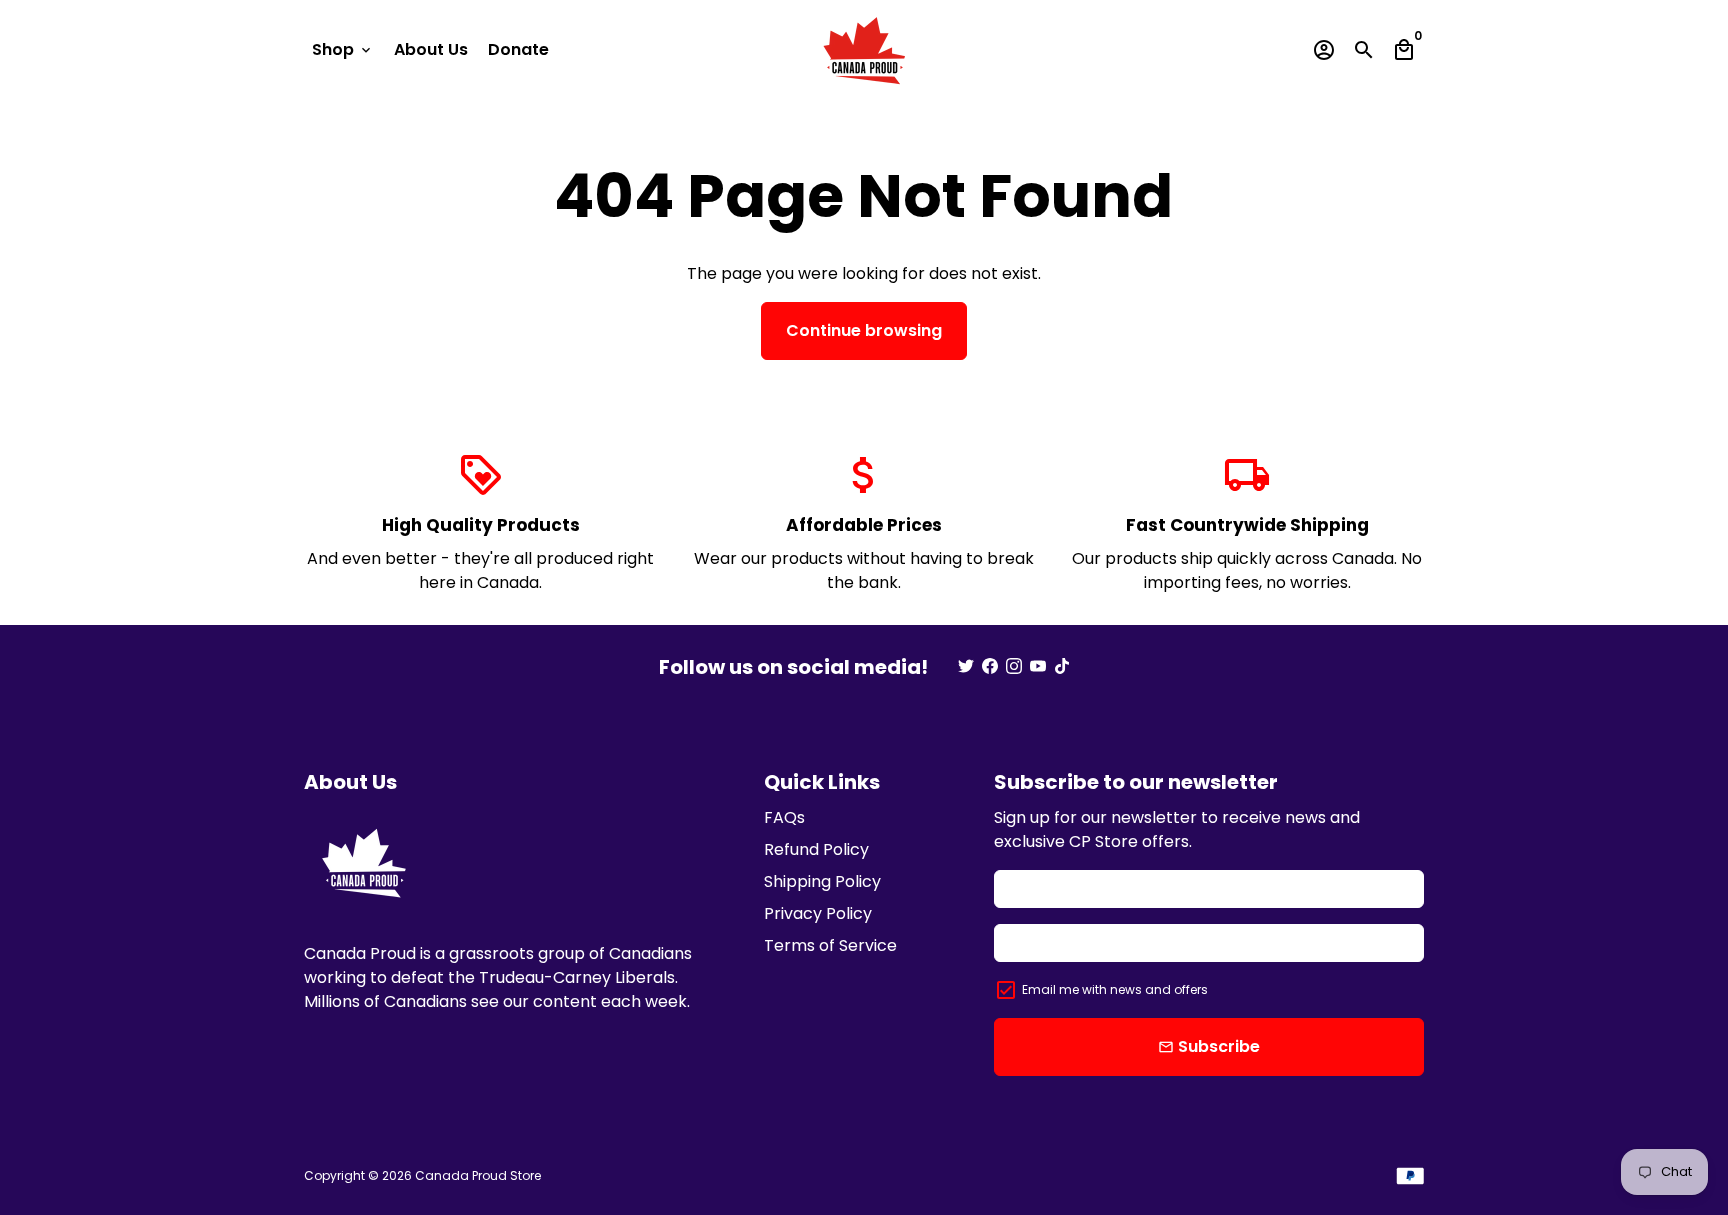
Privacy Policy (818, 913)
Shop (343, 49)
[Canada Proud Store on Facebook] (990, 666)
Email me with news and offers (1115, 989)
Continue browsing (864, 330)
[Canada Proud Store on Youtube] (1038, 666)
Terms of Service (830, 945)
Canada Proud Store (478, 1175)
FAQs (784, 817)
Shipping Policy (822, 881)
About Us (431, 49)
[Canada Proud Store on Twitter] (966, 666)
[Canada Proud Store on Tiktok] (1062, 666)
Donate (518, 49)
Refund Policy (816, 849)
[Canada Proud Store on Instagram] (1014, 666)
